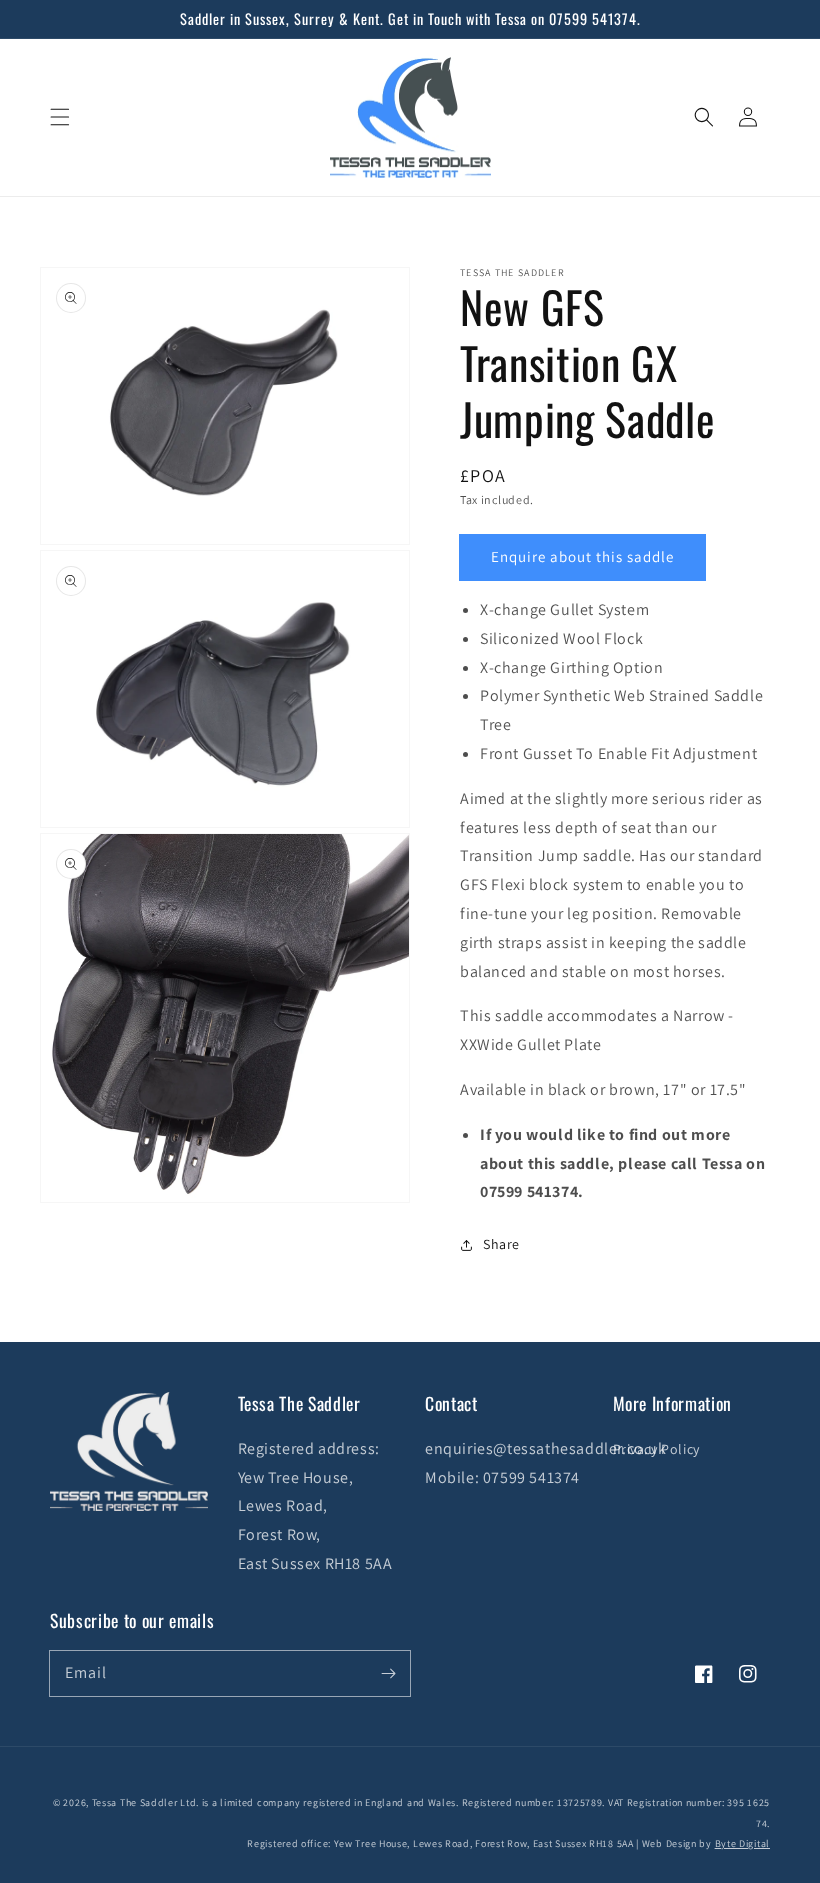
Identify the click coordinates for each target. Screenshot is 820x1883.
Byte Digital (742, 1843)
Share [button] (501, 1244)
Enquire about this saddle (582, 556)
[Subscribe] (388, 1673)
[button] (60, 117)
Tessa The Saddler (136, 1802)
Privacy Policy (656, 1449)
